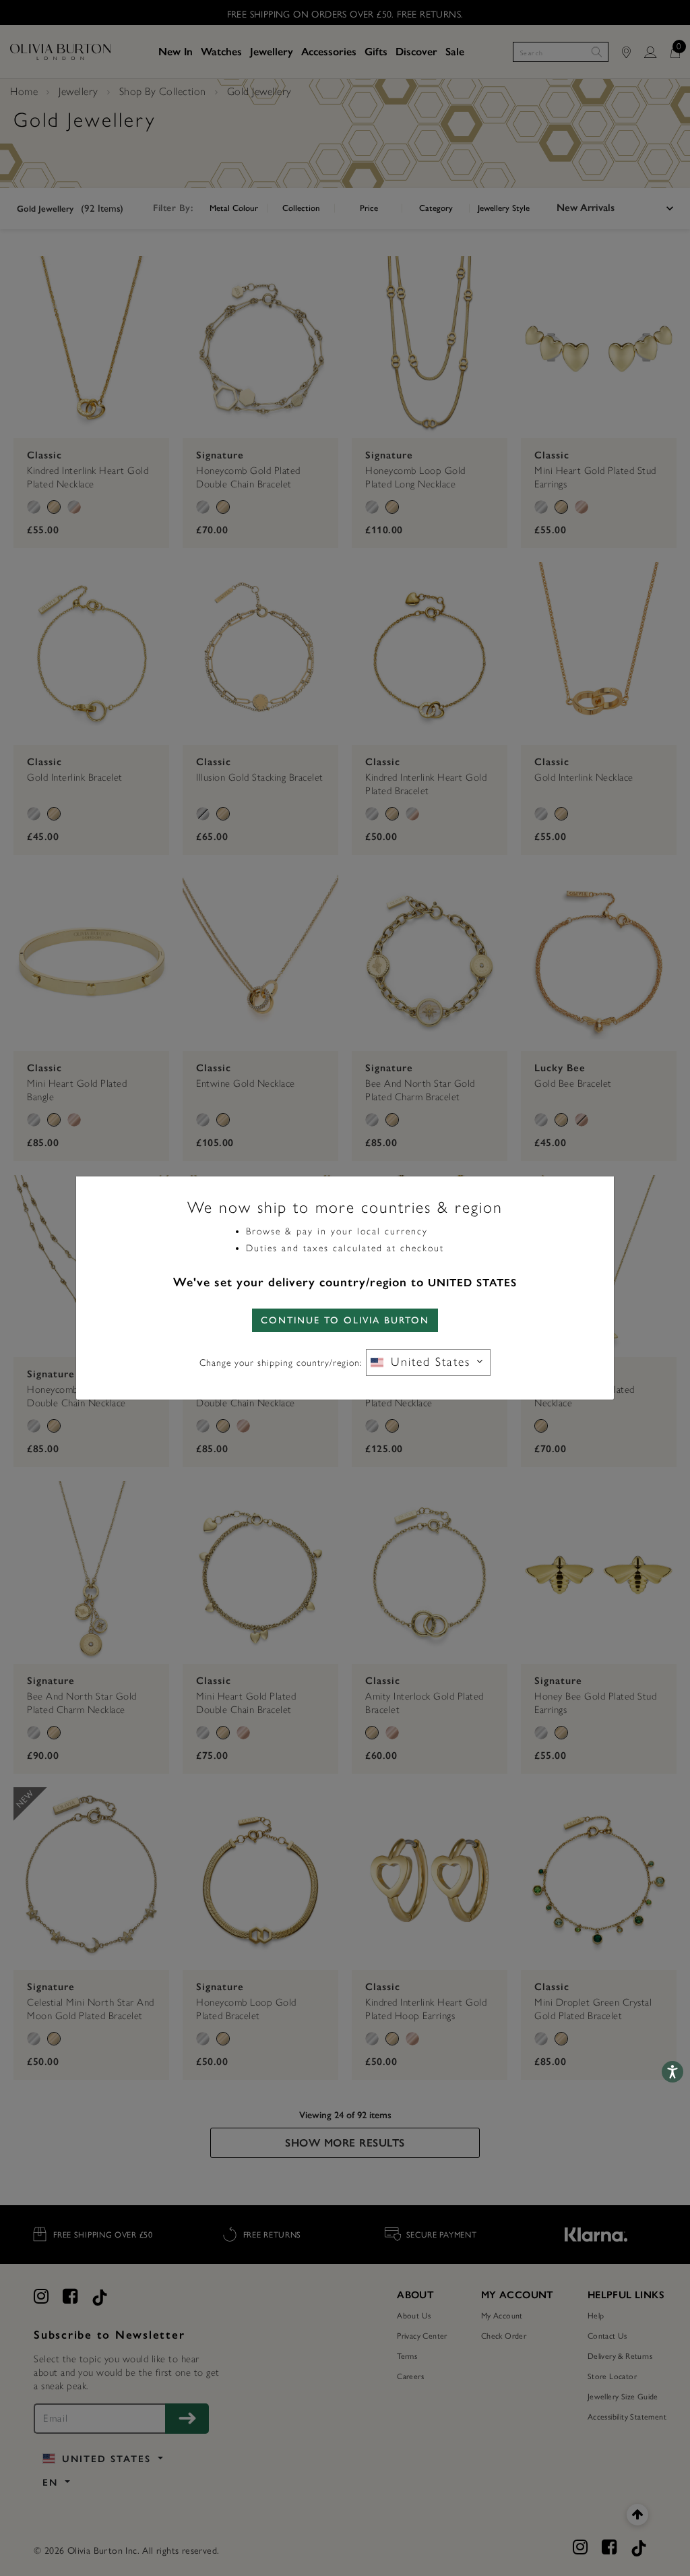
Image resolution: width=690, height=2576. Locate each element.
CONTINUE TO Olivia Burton (345, 1320)
